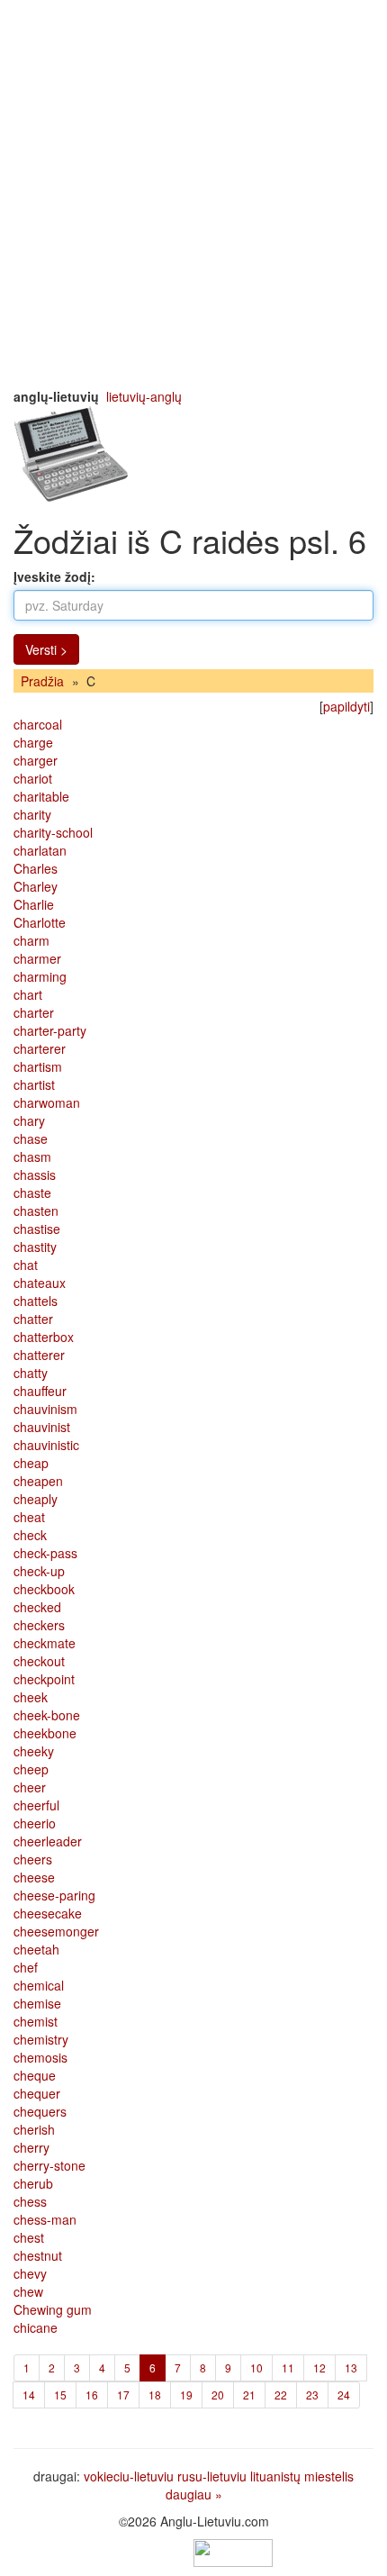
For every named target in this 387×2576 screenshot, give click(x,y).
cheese (34, 1877)
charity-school (53, 832)
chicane (36, 2327)
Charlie (34, 904)
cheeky (34, 1751)
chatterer (39, 1355)
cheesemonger (56, 1931)
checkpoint (44, 1679)
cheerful (36, 1805)
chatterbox (44, 1337)
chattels (36, 1301)
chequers (40, 2111)
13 (351, 2367)
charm (31, 940)
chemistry (41, 2039)
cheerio (35, 1823)
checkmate (45, 1643)
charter (34, 1012)
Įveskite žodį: (54, 576)
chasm (32, 1156)
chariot (33, 778)
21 (249, 2395)
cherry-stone (49, 2165)
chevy (30, 2273)
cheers (33, 1859)
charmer (37, 958)
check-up (39, 1571)
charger (36, 760)
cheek (31, 1697)
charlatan (40, 850)
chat (26, 1265)
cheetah (36, 1949)
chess (30, 2201)
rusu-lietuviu (212, 2476)
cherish (34, 2129)
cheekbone (45, 1733)
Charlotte (40, 922)
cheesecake (48, 1913)
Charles (36, 868)
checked (37, 1607)
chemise (37, 2003)
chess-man (45, 2219)
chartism (38, 1066)
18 (155, 2395)
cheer (30, 1787)
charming (40, 976)
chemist (36, 2021)
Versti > (46, 649)
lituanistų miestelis (302, 2476)
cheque (35, 2075)
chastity (35, 1247)
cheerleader (48, 1841)
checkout (39, 1661)
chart (28, 994)
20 (218, 2395)
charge (33, 742)
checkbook (44, 1589)
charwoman (47, 1102)
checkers (39, 1625)
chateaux (40, 1283)
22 (281, 2395)
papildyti (346, 706)
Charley (36, 886)
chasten (36, 1211)
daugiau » (194, 2494)
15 (60, 2395)
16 (92, 2395)
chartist (34, 1084)
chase (31, 1138)
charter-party (50, 1030)
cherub (33, 2183)
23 (312, 2395)
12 (319, 2367)
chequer (37, 2093)
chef (26, 1967)
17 (123, 2395)
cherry (31, 2147)
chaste (32, 1193)
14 (29, 2395)
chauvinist (42, 1427)
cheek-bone (47, 1715)
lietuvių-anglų (144, 396)
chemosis (40, 2057)
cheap (31, 1463)
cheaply (36, 1499)
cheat (29, 1517)
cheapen (38, 1481)
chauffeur (40, 1391)
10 (256, 2367)
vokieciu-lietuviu (129, 2476)
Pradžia (42, 681)
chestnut (38, 2255)
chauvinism (45, 1409)
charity (32, 814)
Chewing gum (53, 2309)
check (30, 1535)
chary (29, 1120)
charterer (40, 1048)
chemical (39, 1985)
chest (29, 2237)
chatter (33, 1319)
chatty (31, 1373)
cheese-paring (54, 1895)
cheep (31, 1769)
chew (28, 2291)
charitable (41, 796)
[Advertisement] (193, 194)
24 (344, 2395)
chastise (37, 1229)
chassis (35, 1175)
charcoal (38, 724)
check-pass (45, 1553)
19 (186, 2395)
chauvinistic (46, 1445)
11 (288, 2367)
